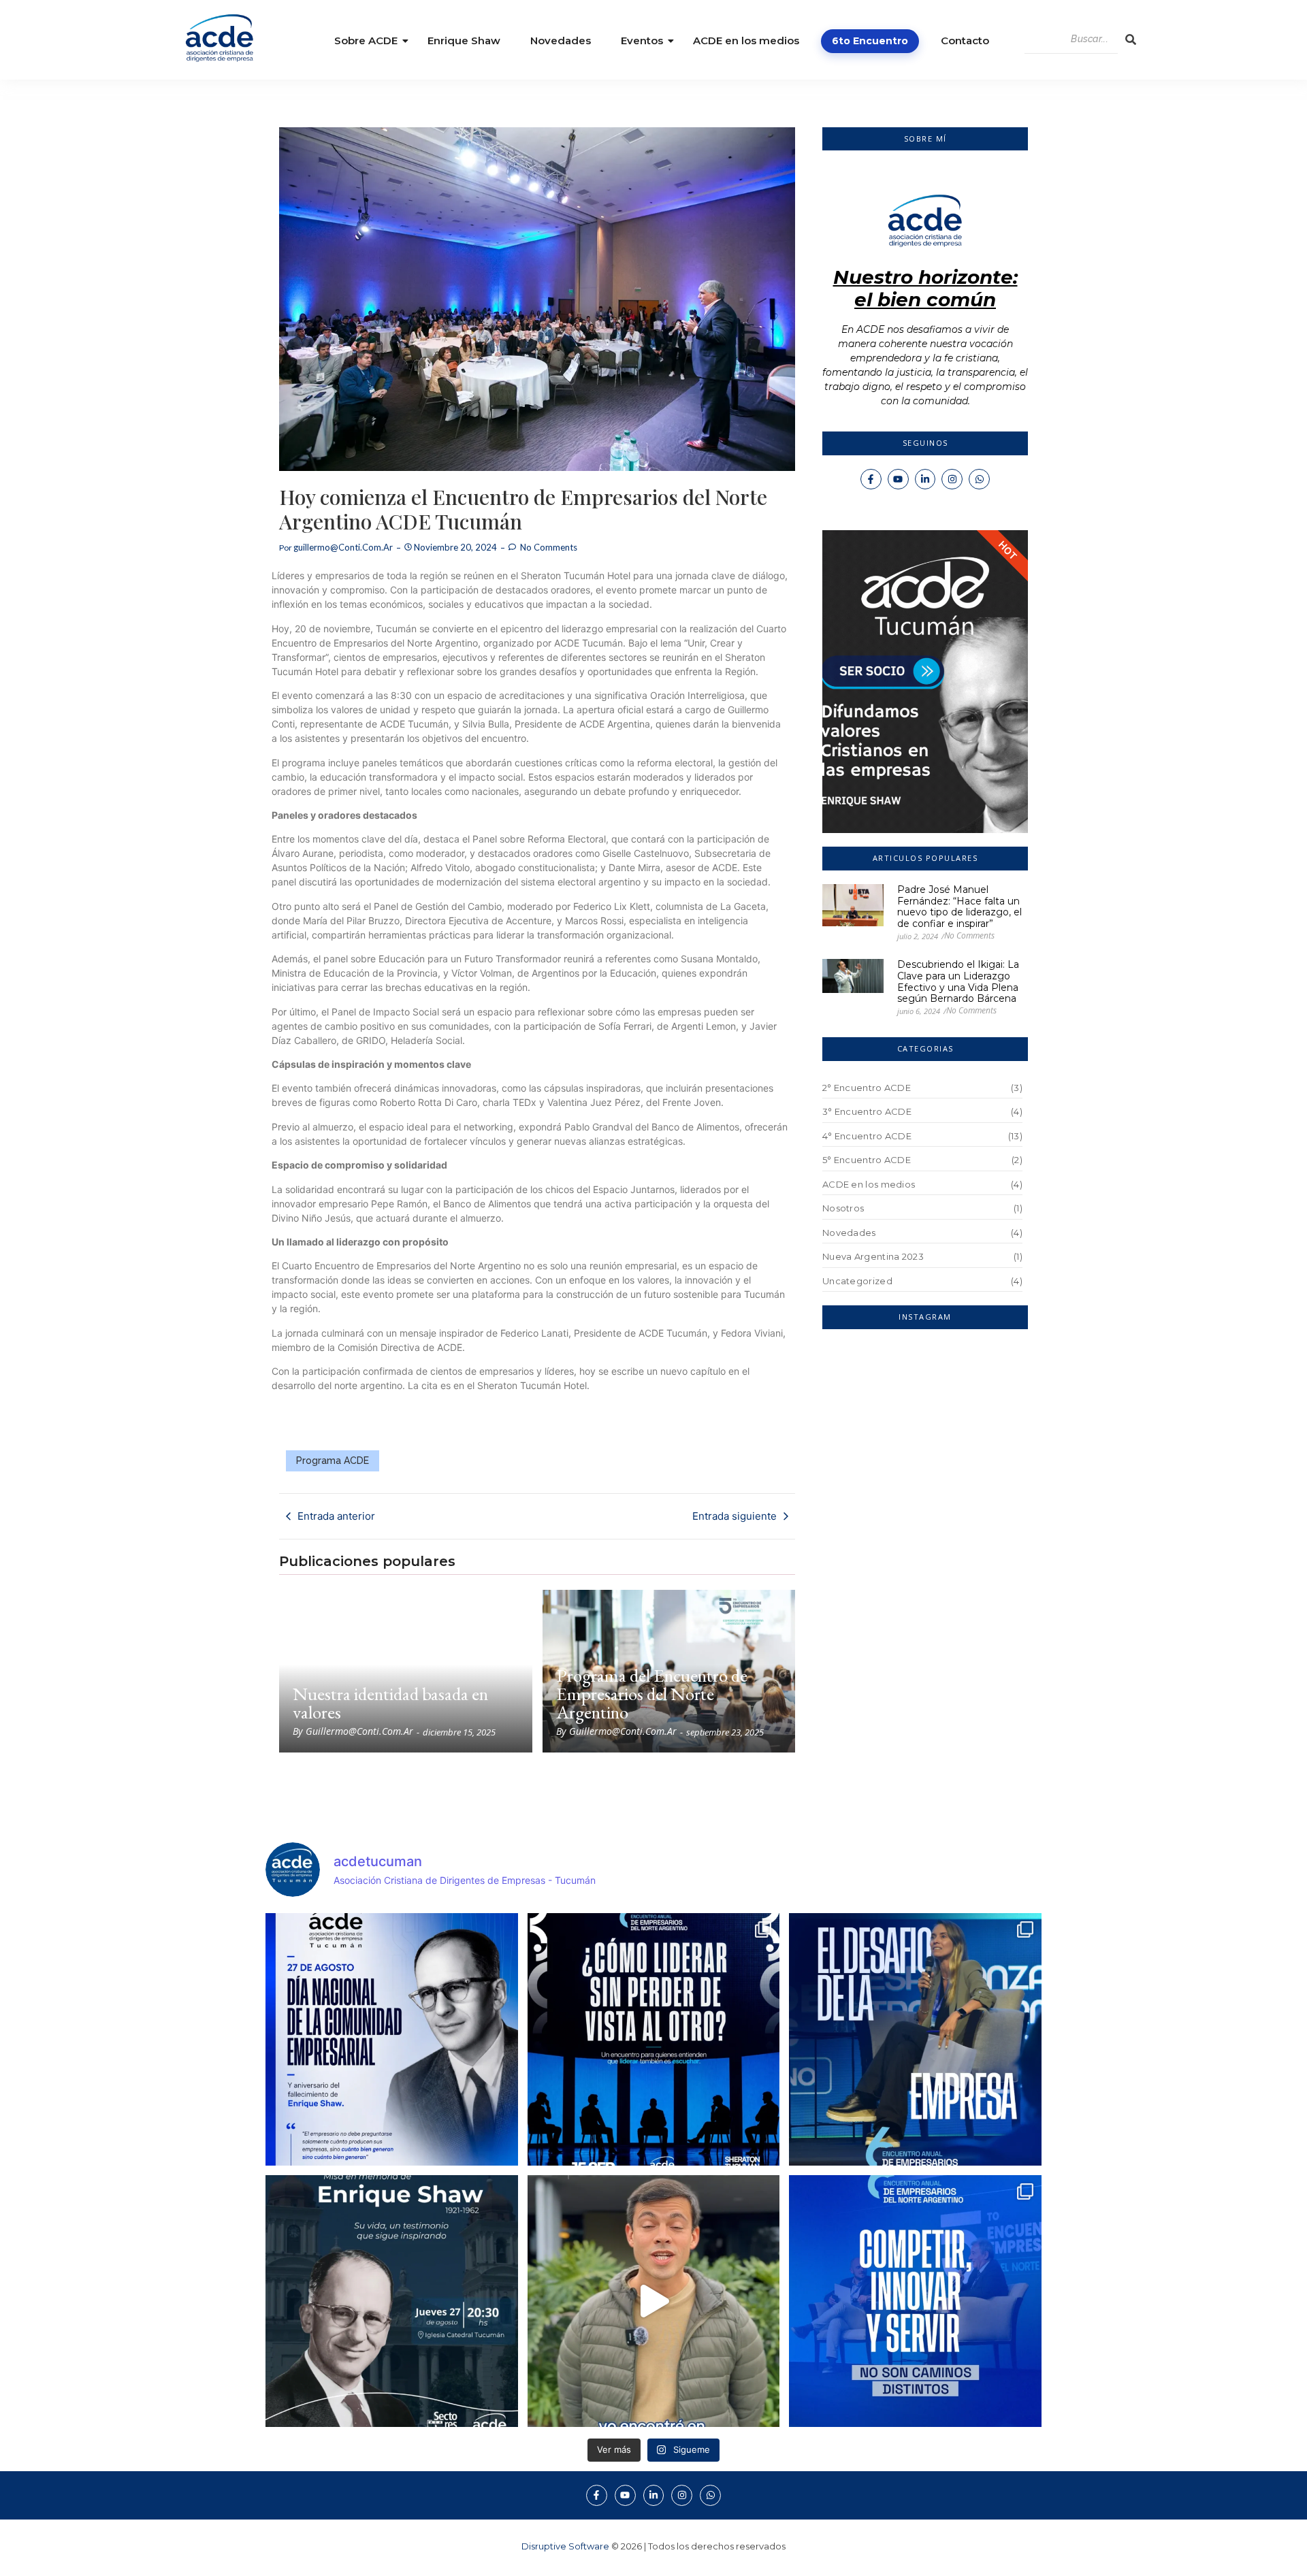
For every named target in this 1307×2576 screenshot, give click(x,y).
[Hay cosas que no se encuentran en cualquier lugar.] (654, 2301)
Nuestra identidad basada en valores (390, 1703)
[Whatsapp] (979, 479)
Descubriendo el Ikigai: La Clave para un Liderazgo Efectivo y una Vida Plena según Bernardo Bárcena (958, 982)
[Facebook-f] (871, 479)
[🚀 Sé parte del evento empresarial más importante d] (915, 2039)
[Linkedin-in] (925, 479)
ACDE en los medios (746, 40)
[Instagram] (952, 479)
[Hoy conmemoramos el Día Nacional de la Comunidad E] (392, 2039)
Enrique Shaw (464, 40)
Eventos (642, 40)
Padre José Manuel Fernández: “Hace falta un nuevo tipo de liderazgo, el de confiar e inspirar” (959, 907)
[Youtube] (898, 479)
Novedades (561, 40)
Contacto (965, 40)
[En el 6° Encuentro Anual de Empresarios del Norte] (915, 2301)
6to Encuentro (870, 41)
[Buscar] (1131, 39)
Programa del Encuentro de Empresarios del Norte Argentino (652, 1694)
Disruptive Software (565, 2546)
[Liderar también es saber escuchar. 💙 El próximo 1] (654, 2039)
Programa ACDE (333, 1461)
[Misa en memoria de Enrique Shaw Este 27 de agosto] (392, 2301)
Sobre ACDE (366, 40)
